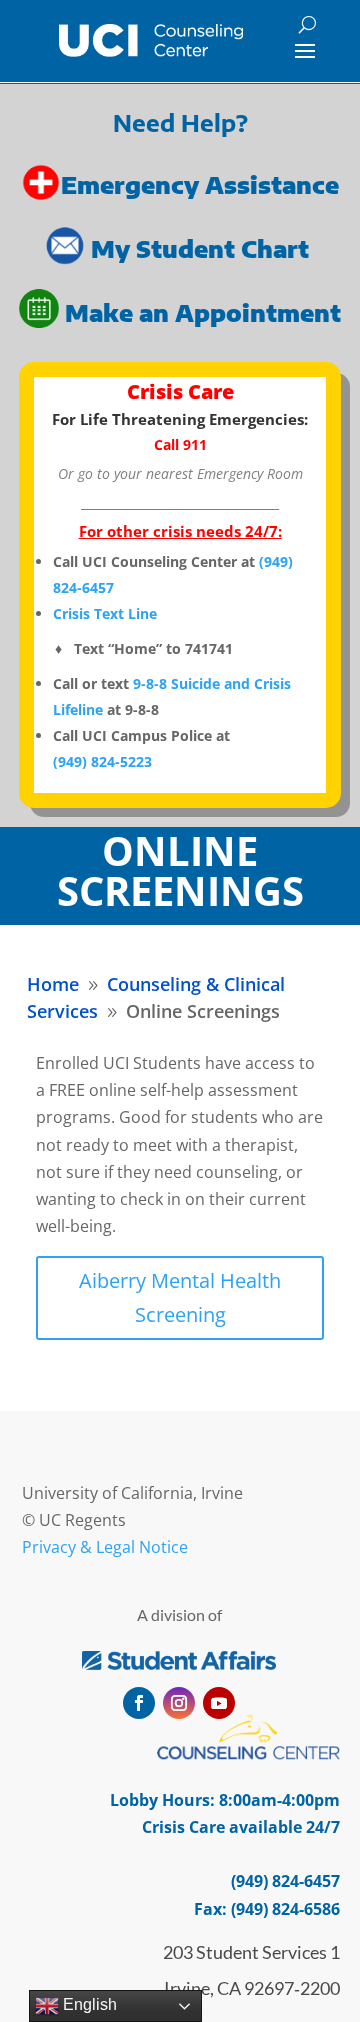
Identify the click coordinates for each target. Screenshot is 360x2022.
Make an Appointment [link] (203, 312)
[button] (305, 50)
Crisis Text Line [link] (105, 613)
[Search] (307, 24)
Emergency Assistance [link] (200, 183)
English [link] (88, 2004)
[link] (150, 40)
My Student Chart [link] (203, 248)
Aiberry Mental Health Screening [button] (180, 1297)
